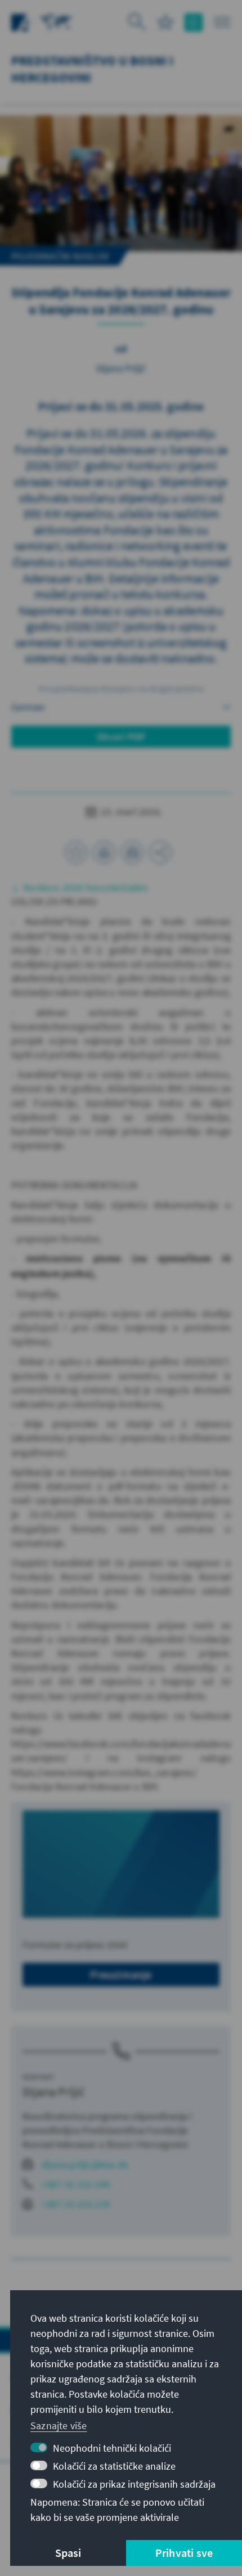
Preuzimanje (121, 1974)
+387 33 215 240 (76, 2184)
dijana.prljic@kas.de (85, 2164)
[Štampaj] (104, 852)
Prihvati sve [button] (184, 2553)
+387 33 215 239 (76, 2204)
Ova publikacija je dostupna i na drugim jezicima (121, 689)
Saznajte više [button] (59, 2426)
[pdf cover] (121, 1864)
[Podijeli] (160, 852)
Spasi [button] (68, 2553)
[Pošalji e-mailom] (132, 852)
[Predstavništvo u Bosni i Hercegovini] (56, 21)
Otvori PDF (121, 737)
